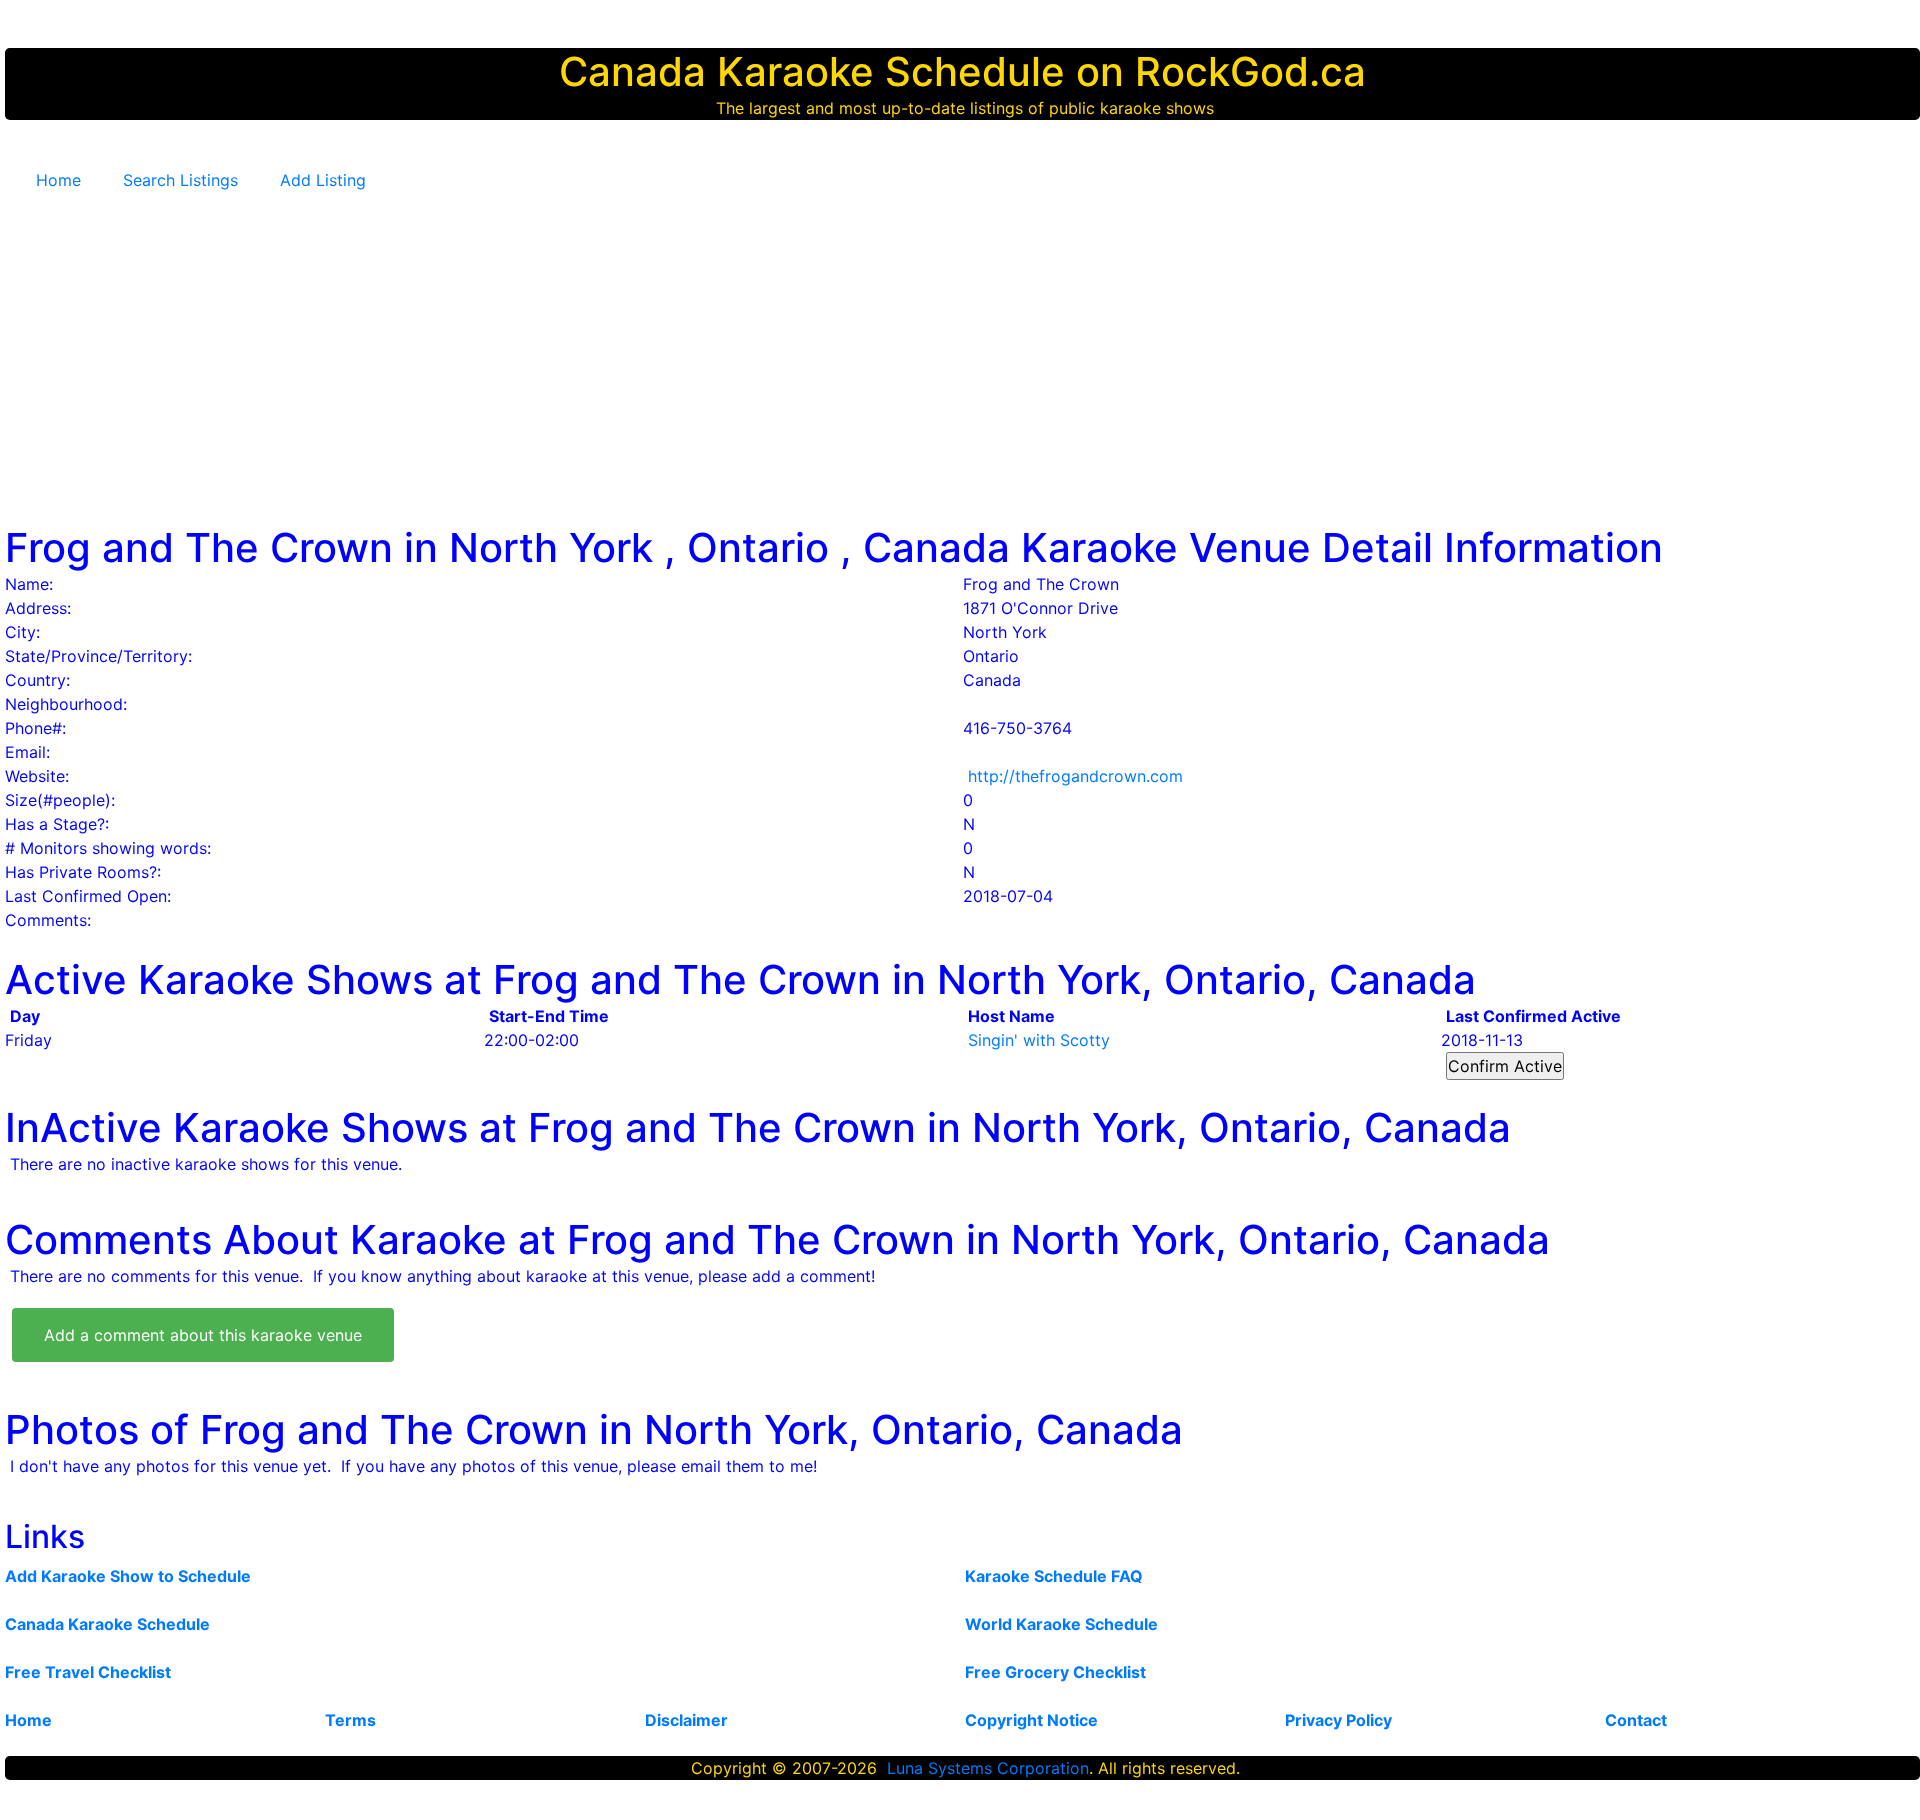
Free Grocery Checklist (1055, 1672)
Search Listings (180, 180)
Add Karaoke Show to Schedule (128, 1576)
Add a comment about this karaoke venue (203, 1335)
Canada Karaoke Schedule (107, 1624)
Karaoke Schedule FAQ (1054, 1576)
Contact (1636, 1720)
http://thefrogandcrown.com (1075, 776)
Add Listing (323, 180)
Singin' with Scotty (1039, 1040)
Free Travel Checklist (88, 1672)
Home (58, 180)
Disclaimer (686, 1720)
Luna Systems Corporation (988, 1768)
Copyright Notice (1031, 1720)
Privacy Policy (1338, 1720)
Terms (350, 1720)
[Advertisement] (965, 350)
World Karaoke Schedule (1061, 1624)
